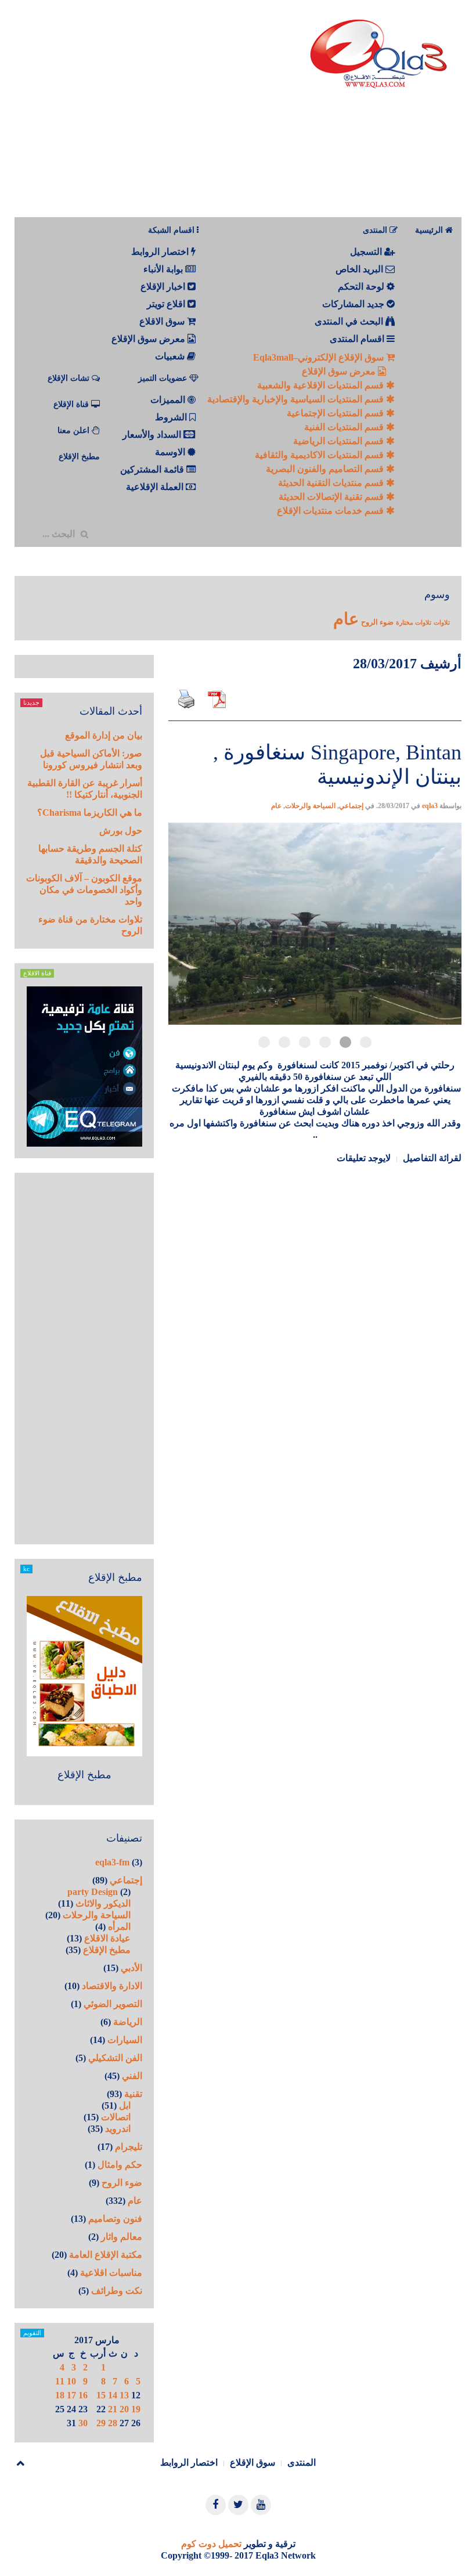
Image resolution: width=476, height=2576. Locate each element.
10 (71, 2381)
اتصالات (116, 2117)
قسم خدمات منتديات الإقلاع (331, 511)
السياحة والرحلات (310, 806)
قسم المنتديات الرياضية (340, 441)
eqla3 (430, 806)
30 (83, 2423)
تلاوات (442, 623)
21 (113, 2409)
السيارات (125, 2040)
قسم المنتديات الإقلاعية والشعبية (322, 385)
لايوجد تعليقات (364, 1158)
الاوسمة (171, 452)
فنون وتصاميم (115, 2219)
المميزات (169, 400)
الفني (132, 2076)
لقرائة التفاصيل (432, 1158)
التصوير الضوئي (113, 2004)
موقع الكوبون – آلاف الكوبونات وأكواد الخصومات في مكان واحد (84, 890)
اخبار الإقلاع (164, 287)
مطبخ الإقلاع (79, 457)
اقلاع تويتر (167, 304)
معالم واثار (122, 2237)
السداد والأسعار (153, 435)
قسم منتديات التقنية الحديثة (332, 483)
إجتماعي (351, 806)
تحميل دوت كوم (211, 2544)
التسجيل (367, 252)
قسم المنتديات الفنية (345, 427)
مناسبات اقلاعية (111, 2273)
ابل (125, 2105)
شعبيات (171, 356)
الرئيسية (430, 230)
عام (346, 619)
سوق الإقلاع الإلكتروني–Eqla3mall (320, 357)
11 (60, 2381)
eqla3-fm (112, 1862)
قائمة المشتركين (153, 469)
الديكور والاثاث (103, 1903)
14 (113, 2395)
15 (101, 2395)
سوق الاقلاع (163, 321)
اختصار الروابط (161, 252)
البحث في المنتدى (350, 321)
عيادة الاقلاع (107, 1938)
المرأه (119, 1927)
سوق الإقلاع (253, 2462)
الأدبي (131, 1968)
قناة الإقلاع (72, 404)
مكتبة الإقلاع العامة (106, 2255)
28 (113, 2423)
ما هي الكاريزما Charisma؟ (90, 813)
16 (83, 2395)
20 (124, 2409)
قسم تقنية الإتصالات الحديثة (332, 497)
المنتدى (302, 2462)
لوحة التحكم (362, 287)
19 (136, 2409)
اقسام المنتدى (358, 339)
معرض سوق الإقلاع (340, 371)
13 (124, 2395)
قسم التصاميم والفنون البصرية (326, 469)
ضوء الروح (377, 622)
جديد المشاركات (354, 304)
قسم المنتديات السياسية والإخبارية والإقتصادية (297, 399)
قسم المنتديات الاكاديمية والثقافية (320, 455)
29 (101, 2423)
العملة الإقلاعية (156, 487)
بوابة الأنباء (164, 269)
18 (60, 2395)
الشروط (172, 417)
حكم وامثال (120, 2165)
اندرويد (118, 2129)
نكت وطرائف (117, 2291)
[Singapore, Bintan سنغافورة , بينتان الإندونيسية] (315, 720)
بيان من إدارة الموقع (104, 735)
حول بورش (121, 831)
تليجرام (129, 2147)
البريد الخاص (360, 269)
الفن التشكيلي (115, 2058)
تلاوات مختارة (414, 623)
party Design (93, 1892)
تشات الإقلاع (70, 378)
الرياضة (128, 2022)
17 (71, 2395)
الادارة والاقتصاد (112, 1986)
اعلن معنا (75, 430)
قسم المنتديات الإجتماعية (336, 413)
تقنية (133, 2094)
